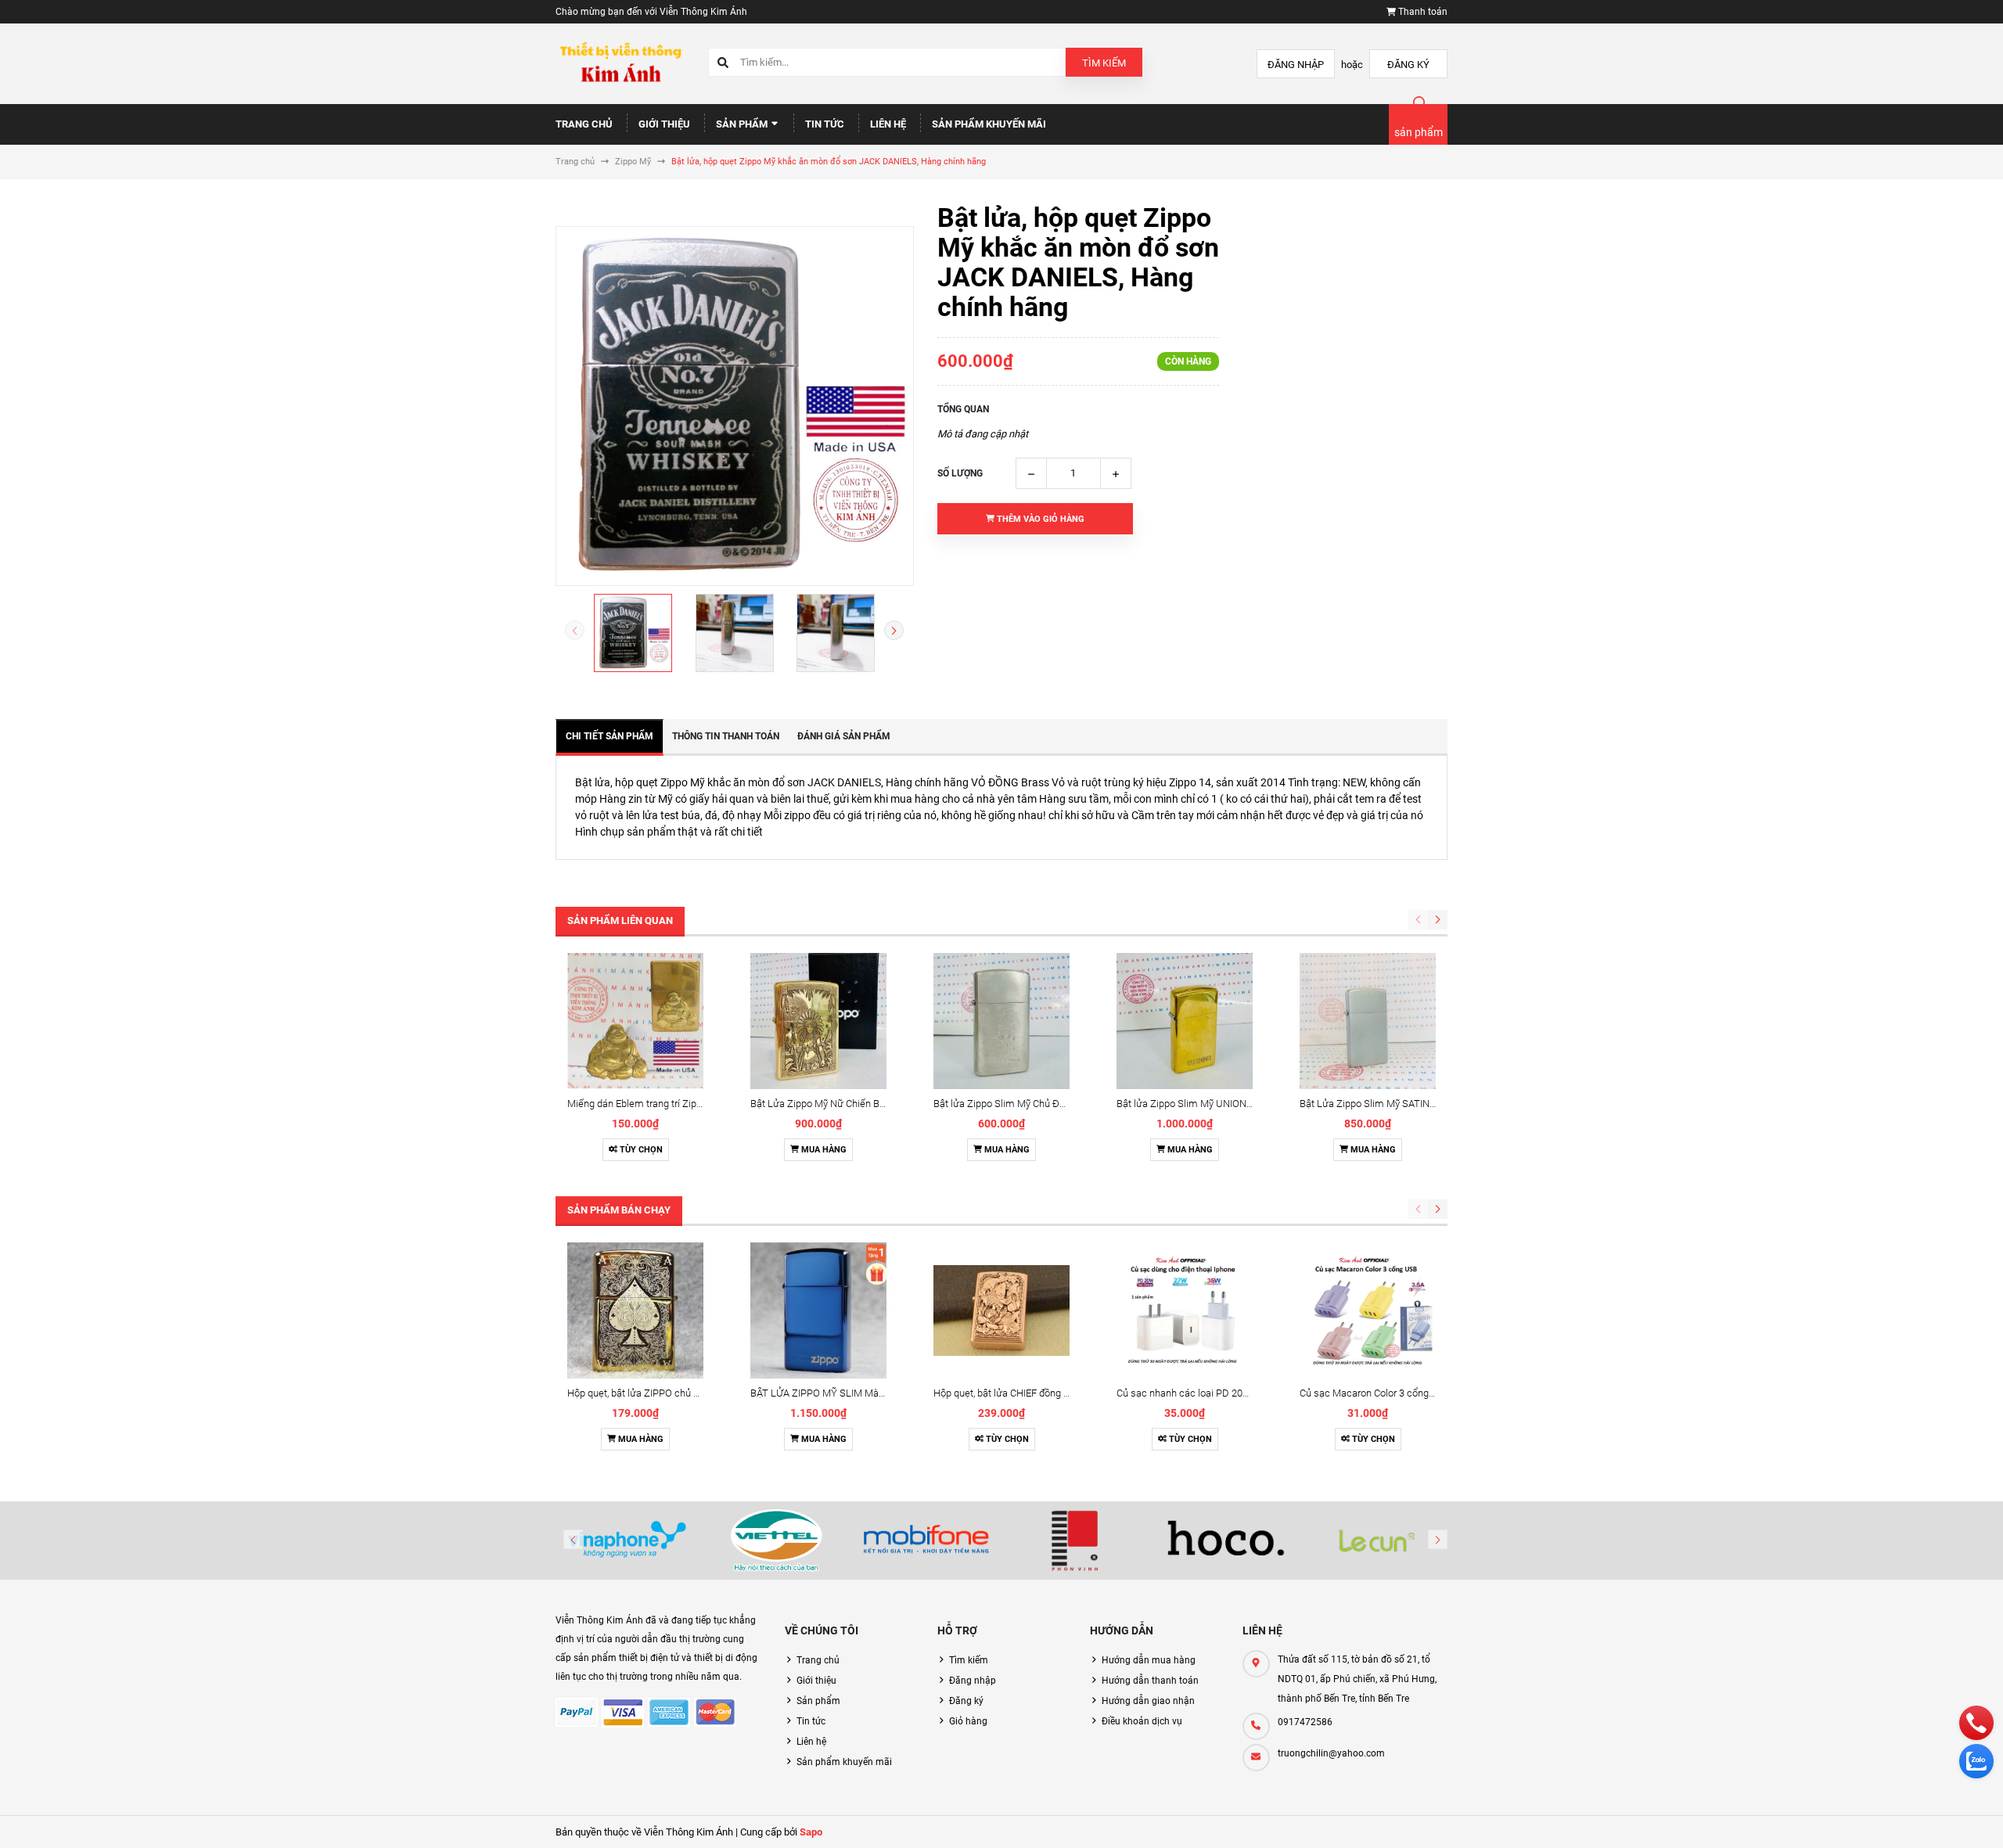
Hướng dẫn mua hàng (1149, 1660)
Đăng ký (1408, 65)
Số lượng (960, 473)
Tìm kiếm (1104, 63)
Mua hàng (823, 1150)
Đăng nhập (1296, 65)
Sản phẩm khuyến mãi (989, 124)
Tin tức (825, 124)
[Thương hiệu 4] (1077, 1541)
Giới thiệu (664, 124)
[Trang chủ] (620, 63)
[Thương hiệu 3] (926, 1541)
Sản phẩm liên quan (620, 920)
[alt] (1376, 1541)
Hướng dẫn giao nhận (1148, 1701)
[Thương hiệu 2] (777, 1541)
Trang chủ (584, 124)
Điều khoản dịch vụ (1142, 1721)
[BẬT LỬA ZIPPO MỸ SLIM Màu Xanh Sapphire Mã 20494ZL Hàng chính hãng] (818, 1310)
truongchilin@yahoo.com (1331, 1753)
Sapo (811, 1832)
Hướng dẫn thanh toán (1150, 1681)
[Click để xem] (735, 406)
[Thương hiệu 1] (627, 1541)
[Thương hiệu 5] (1227, 1541)
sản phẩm (1419, 132)
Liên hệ (888, 124)
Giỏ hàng (968, 1721)
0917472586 (1305, 1722)
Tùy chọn (640, 1150)
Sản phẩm (743, 124)
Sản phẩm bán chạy (619, 1210)
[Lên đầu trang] (1893, 1819)
